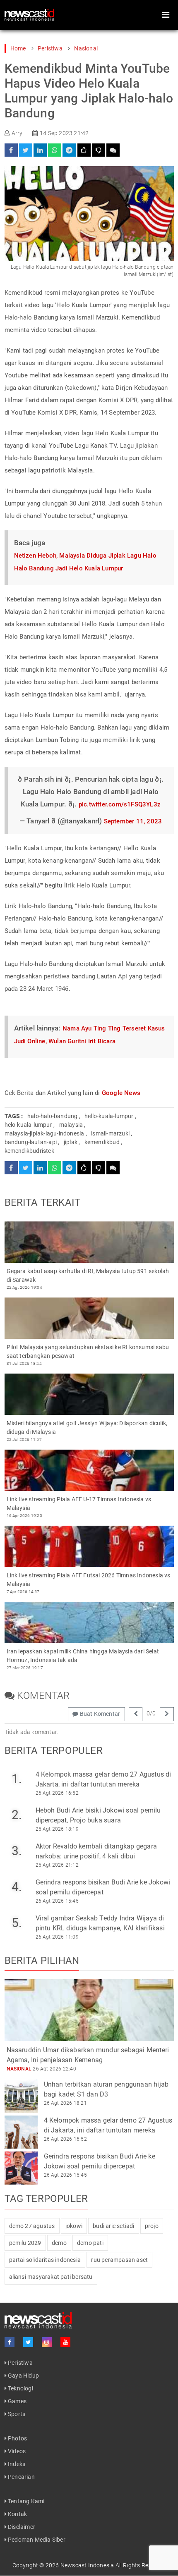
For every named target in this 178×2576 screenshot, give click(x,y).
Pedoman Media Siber (36, 2540)
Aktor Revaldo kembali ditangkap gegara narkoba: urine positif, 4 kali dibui (96, 1851)
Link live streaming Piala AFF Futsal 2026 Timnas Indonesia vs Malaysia (89, 1580)
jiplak (71, 1142)
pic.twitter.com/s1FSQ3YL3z (120, 804)
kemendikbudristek (29, 1151)
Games (17, 2401)
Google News (121, 1093)
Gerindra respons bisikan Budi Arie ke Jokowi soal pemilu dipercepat (103, 1887)
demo (59, 2243)
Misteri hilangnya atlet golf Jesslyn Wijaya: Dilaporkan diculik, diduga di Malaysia (87, 1428)
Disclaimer (21, 2527)
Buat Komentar (99, 1714)
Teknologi (20, 2388)
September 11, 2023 (133, 821)
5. (17, 1923)
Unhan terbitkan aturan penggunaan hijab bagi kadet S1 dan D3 (106, 2089)
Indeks (16, 2464)
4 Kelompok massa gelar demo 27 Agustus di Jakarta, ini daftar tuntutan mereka (103, 1779)
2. (17, 1815)
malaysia (71, 1125)
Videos (16, 2451)
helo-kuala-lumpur (28, 1125)
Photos (17, 2438)
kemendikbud (102, 1142)
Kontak (17, 2514)
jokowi (74, 2226)
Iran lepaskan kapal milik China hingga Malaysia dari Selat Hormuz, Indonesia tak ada (83, 1656)
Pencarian (21, 2477)
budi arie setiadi (113, 2226)
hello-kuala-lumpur (109, 1116)
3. (17, 1851)
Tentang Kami (26, 2501)
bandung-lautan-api (31, 1142)
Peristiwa (50, 48)
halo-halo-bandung (52, 1116)
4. (17, 1887)
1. (17, 1779)
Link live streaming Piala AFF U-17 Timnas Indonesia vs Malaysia (79, 1504)
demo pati (90, 2243)
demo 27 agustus (32, 2226)
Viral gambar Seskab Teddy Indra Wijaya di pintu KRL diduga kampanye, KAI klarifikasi (100, 1923)
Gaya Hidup (23, 2376)
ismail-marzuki (110, 1133)
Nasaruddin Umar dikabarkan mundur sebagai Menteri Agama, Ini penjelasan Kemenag (88, 2055)
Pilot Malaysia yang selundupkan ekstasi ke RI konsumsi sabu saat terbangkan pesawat (88, 1351)
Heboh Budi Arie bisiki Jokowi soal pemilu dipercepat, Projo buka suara (98, 1815)
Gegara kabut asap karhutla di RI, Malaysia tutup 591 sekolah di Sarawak (88, 1275)
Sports (16, 2414)
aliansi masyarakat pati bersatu (51, 2277)
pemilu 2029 (25, 2243)
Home (18, 48)
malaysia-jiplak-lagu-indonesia (44, 1133)
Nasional (86, 48)
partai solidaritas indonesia (45, 2260)
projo (152, 2226)
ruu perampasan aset (119, 2260)
